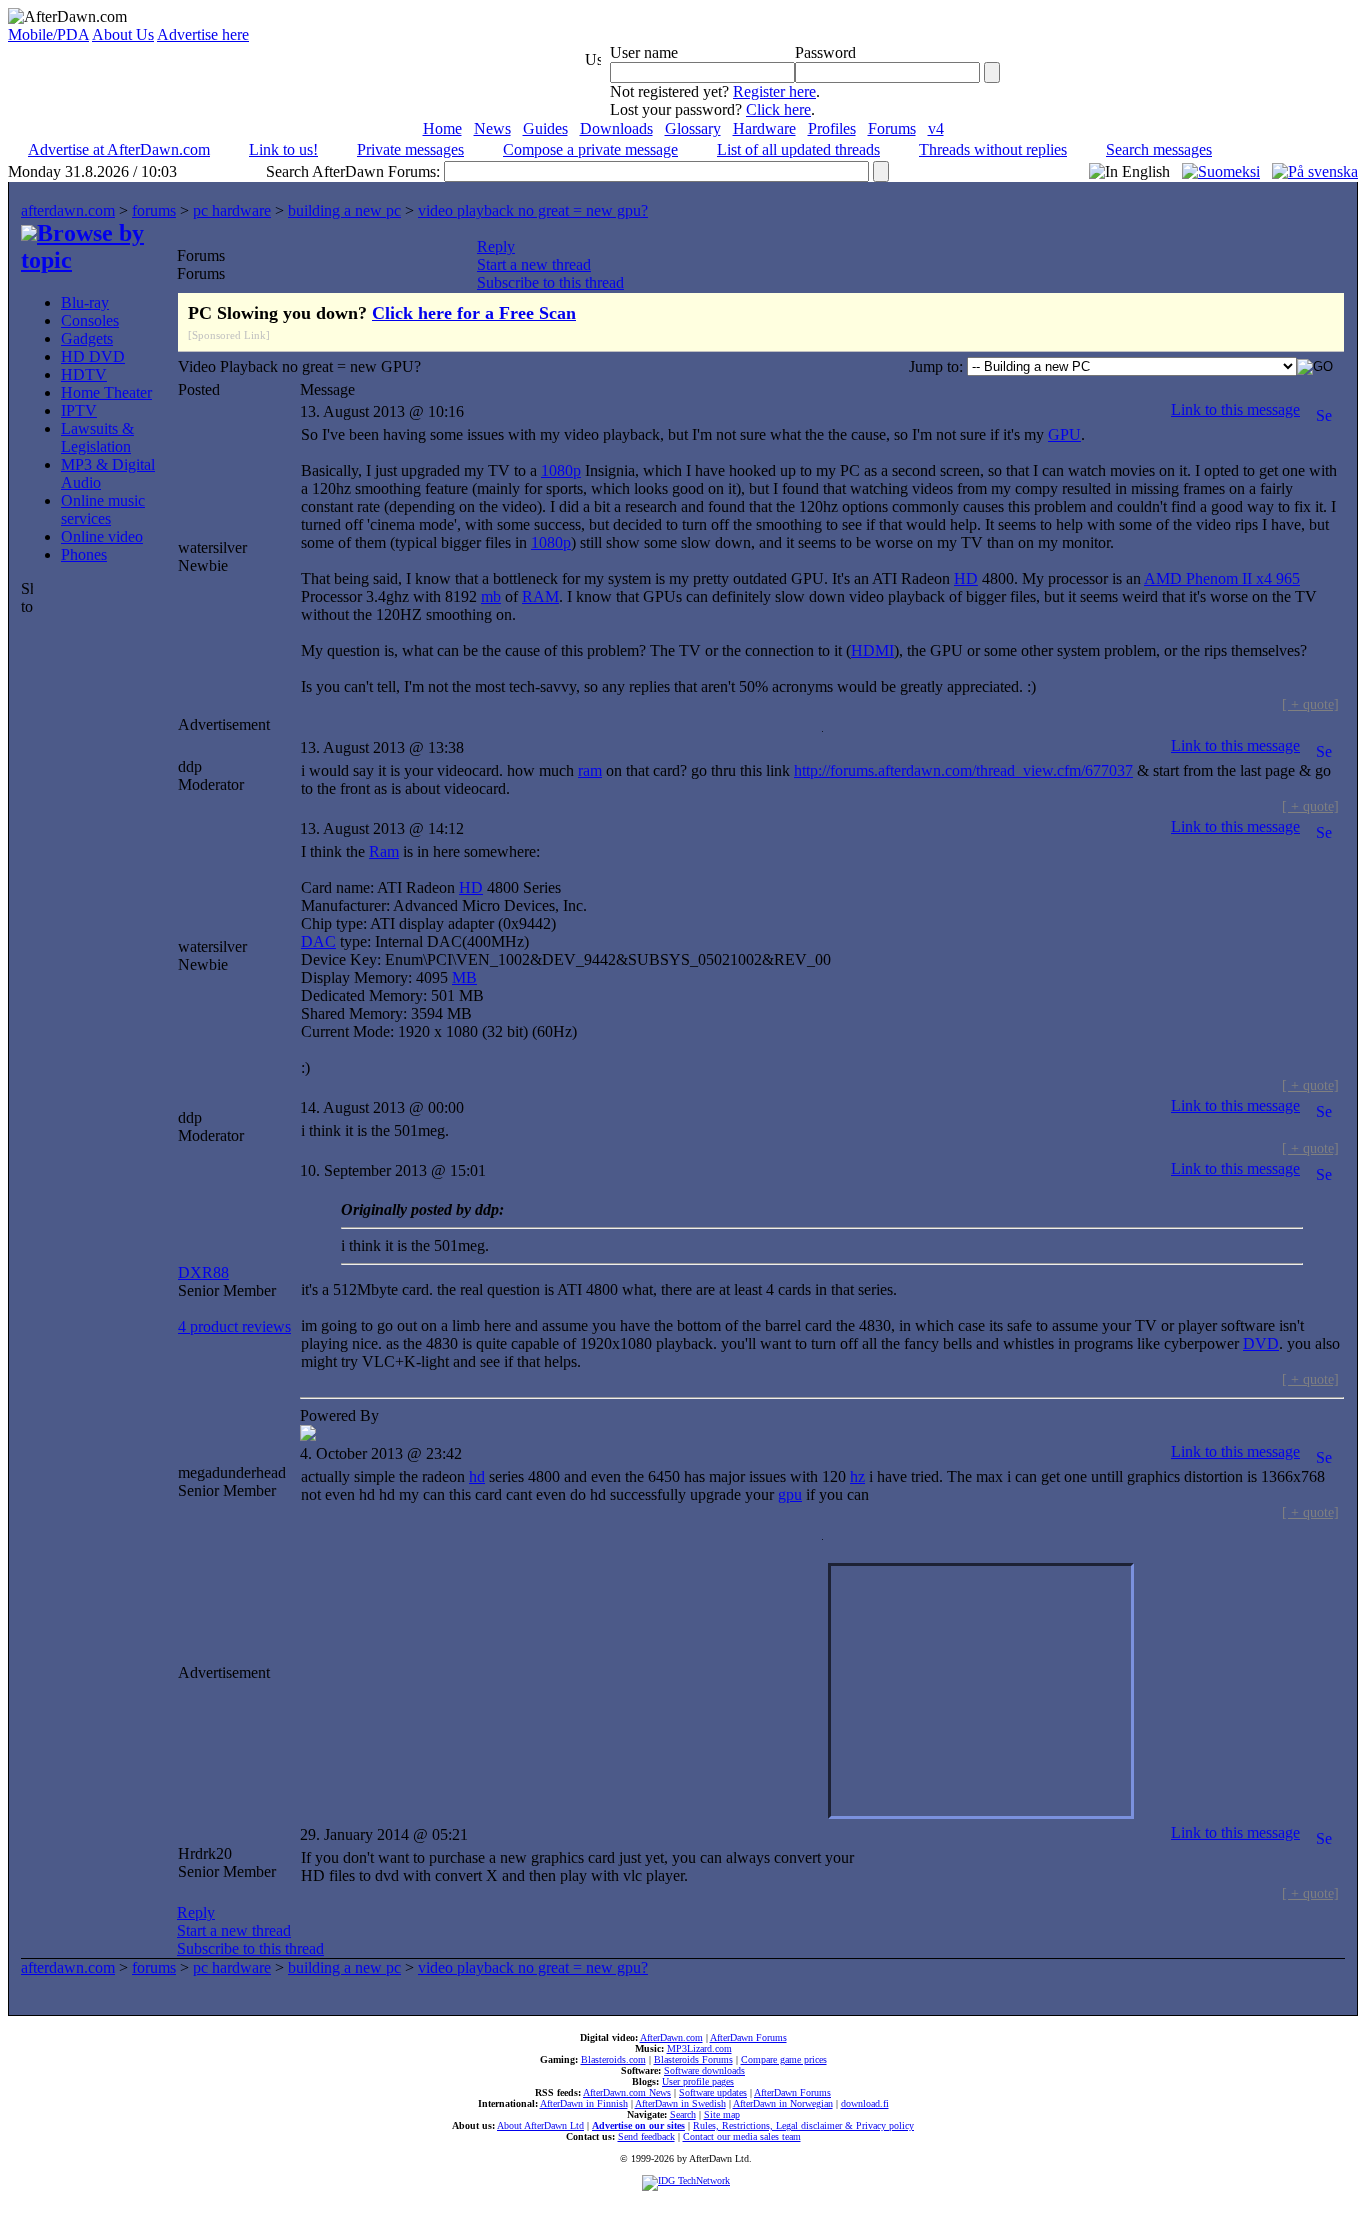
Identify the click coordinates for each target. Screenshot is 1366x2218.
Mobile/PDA (48, 34)
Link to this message (1235, 409)
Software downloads (704, 2070)
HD (966, 578)
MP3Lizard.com (699, 2048)
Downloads (616, 128)
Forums (892, 128)
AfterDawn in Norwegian (783, 2103)
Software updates (713, 2092)
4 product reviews (234, 1326)
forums (154, 210)
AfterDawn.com (671, 2037)
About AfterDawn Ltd (540, 2125)
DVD (1261, 1343)
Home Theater (106, 392)
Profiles (832, 128)
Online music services (103, 509)
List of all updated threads (798, 149)
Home (442, 128)
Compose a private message (590, 149)
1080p (561, 470)
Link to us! (283, 149)
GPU (1064, 434)
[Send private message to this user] (1324, 409)
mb (491, 596)
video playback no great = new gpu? (533, 210)
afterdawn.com (68, 210)
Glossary (693, 128)
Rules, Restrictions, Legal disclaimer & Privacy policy (803, 2125)
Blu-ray (85, 302)
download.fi (865, 2103)
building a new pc (344, 210)
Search (683, 2114)
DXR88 (203, 1272)
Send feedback (646, 2136)
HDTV (84, 374)
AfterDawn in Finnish (584, 2103)
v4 (936, 128)
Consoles (90, 320)
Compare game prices (784, 2059)
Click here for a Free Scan (474, 313)
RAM (540, 596)
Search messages (1159, 149)
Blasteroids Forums (693, 2059)
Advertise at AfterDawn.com (119, 149)
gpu (790, 1494)
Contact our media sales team (742, 2136)
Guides (545, 128)
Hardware (764, 128)
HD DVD (93, 356)
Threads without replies (993, 149)
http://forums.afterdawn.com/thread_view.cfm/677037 (963, 770)
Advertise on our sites (638, 2125)
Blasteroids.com (613, 2059)
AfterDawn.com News (627, 2092)
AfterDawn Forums (748, 2037)
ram (590, 770)
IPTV (79, 410)
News (492, 128)
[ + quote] (1310, 704)
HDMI (872, 650)
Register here (774, 91)
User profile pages (698, 2081)
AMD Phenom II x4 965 (1222, 578)
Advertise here (203, 34)
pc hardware (232, 210)
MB (464, 977)
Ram (384, 851)
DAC (318, 941)
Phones (84, 554)
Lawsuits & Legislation (97, 437)
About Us (123, 34)
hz (857, 1476)
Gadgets (87, 338)
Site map (722, 2114)
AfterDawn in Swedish (680, 2103)
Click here (778, 109)
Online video (102, 536)
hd (477, 1476)
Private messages (410, 149)
